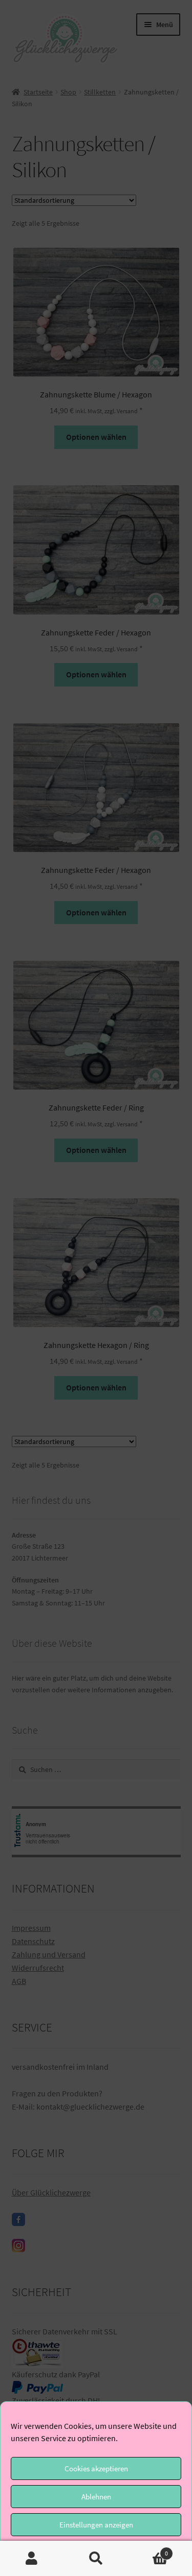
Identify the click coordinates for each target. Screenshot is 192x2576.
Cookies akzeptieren (96, 2468)
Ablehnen (96, 2497)
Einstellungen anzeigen (96, 2525)
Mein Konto (32, 2559)
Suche (96, 2559)
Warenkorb (148, 2550)
